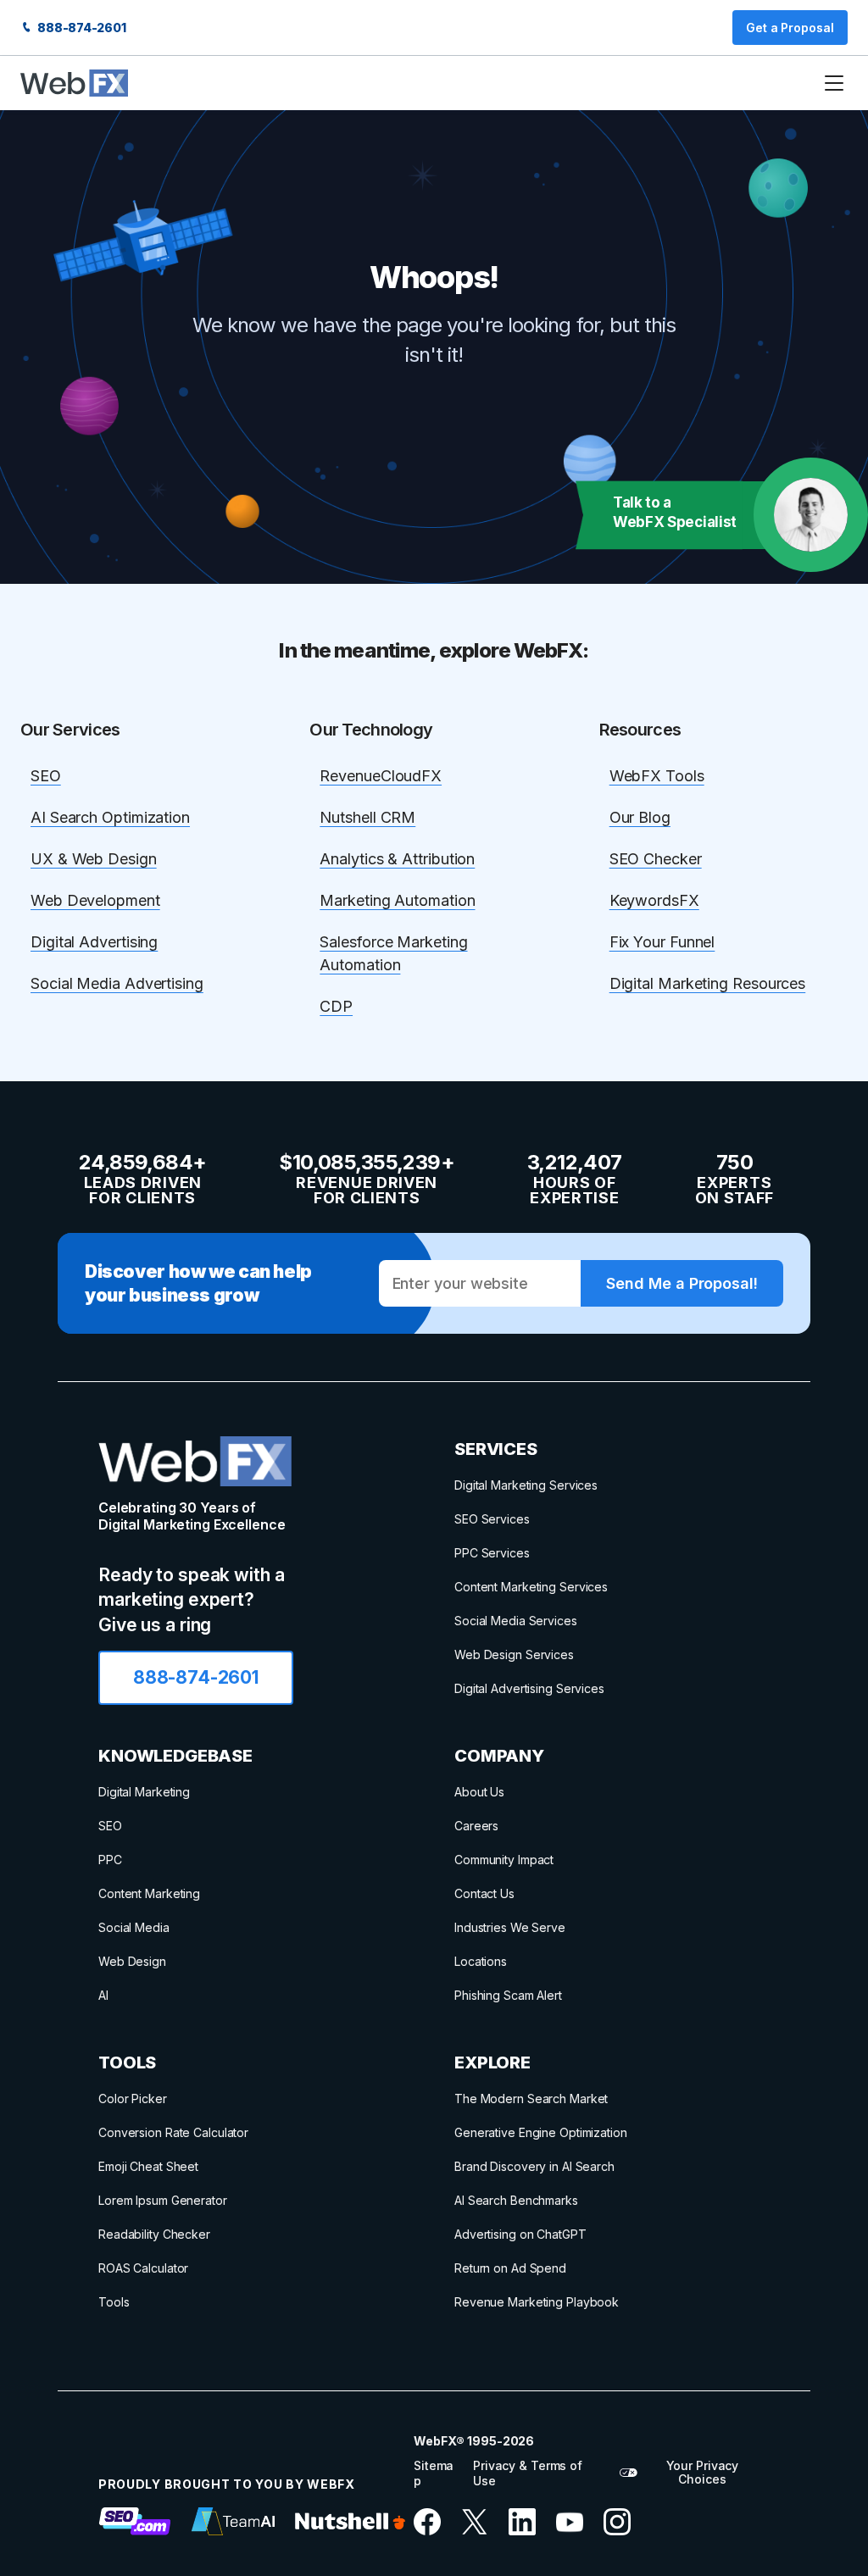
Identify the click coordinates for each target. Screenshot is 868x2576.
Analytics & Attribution (397, 859)
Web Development (95, 900)
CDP (336, 1006)
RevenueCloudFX (381, 776)
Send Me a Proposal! (682, 1283)
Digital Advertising (94, 942)
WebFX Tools (657, 776)
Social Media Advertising (117, 983)
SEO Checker (656, 859)
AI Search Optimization (110, 817)
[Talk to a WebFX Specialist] (811, 515)
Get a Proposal (790, 28)
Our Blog (640, 817)
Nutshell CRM (367, 817)
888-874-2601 (81, 28)
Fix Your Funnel (662, 942)
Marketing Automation (397, 900)
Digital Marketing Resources (708, 983)
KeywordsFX (654, 900)
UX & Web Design (94, 859)
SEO (46, 776)
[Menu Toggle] (834, 83)
